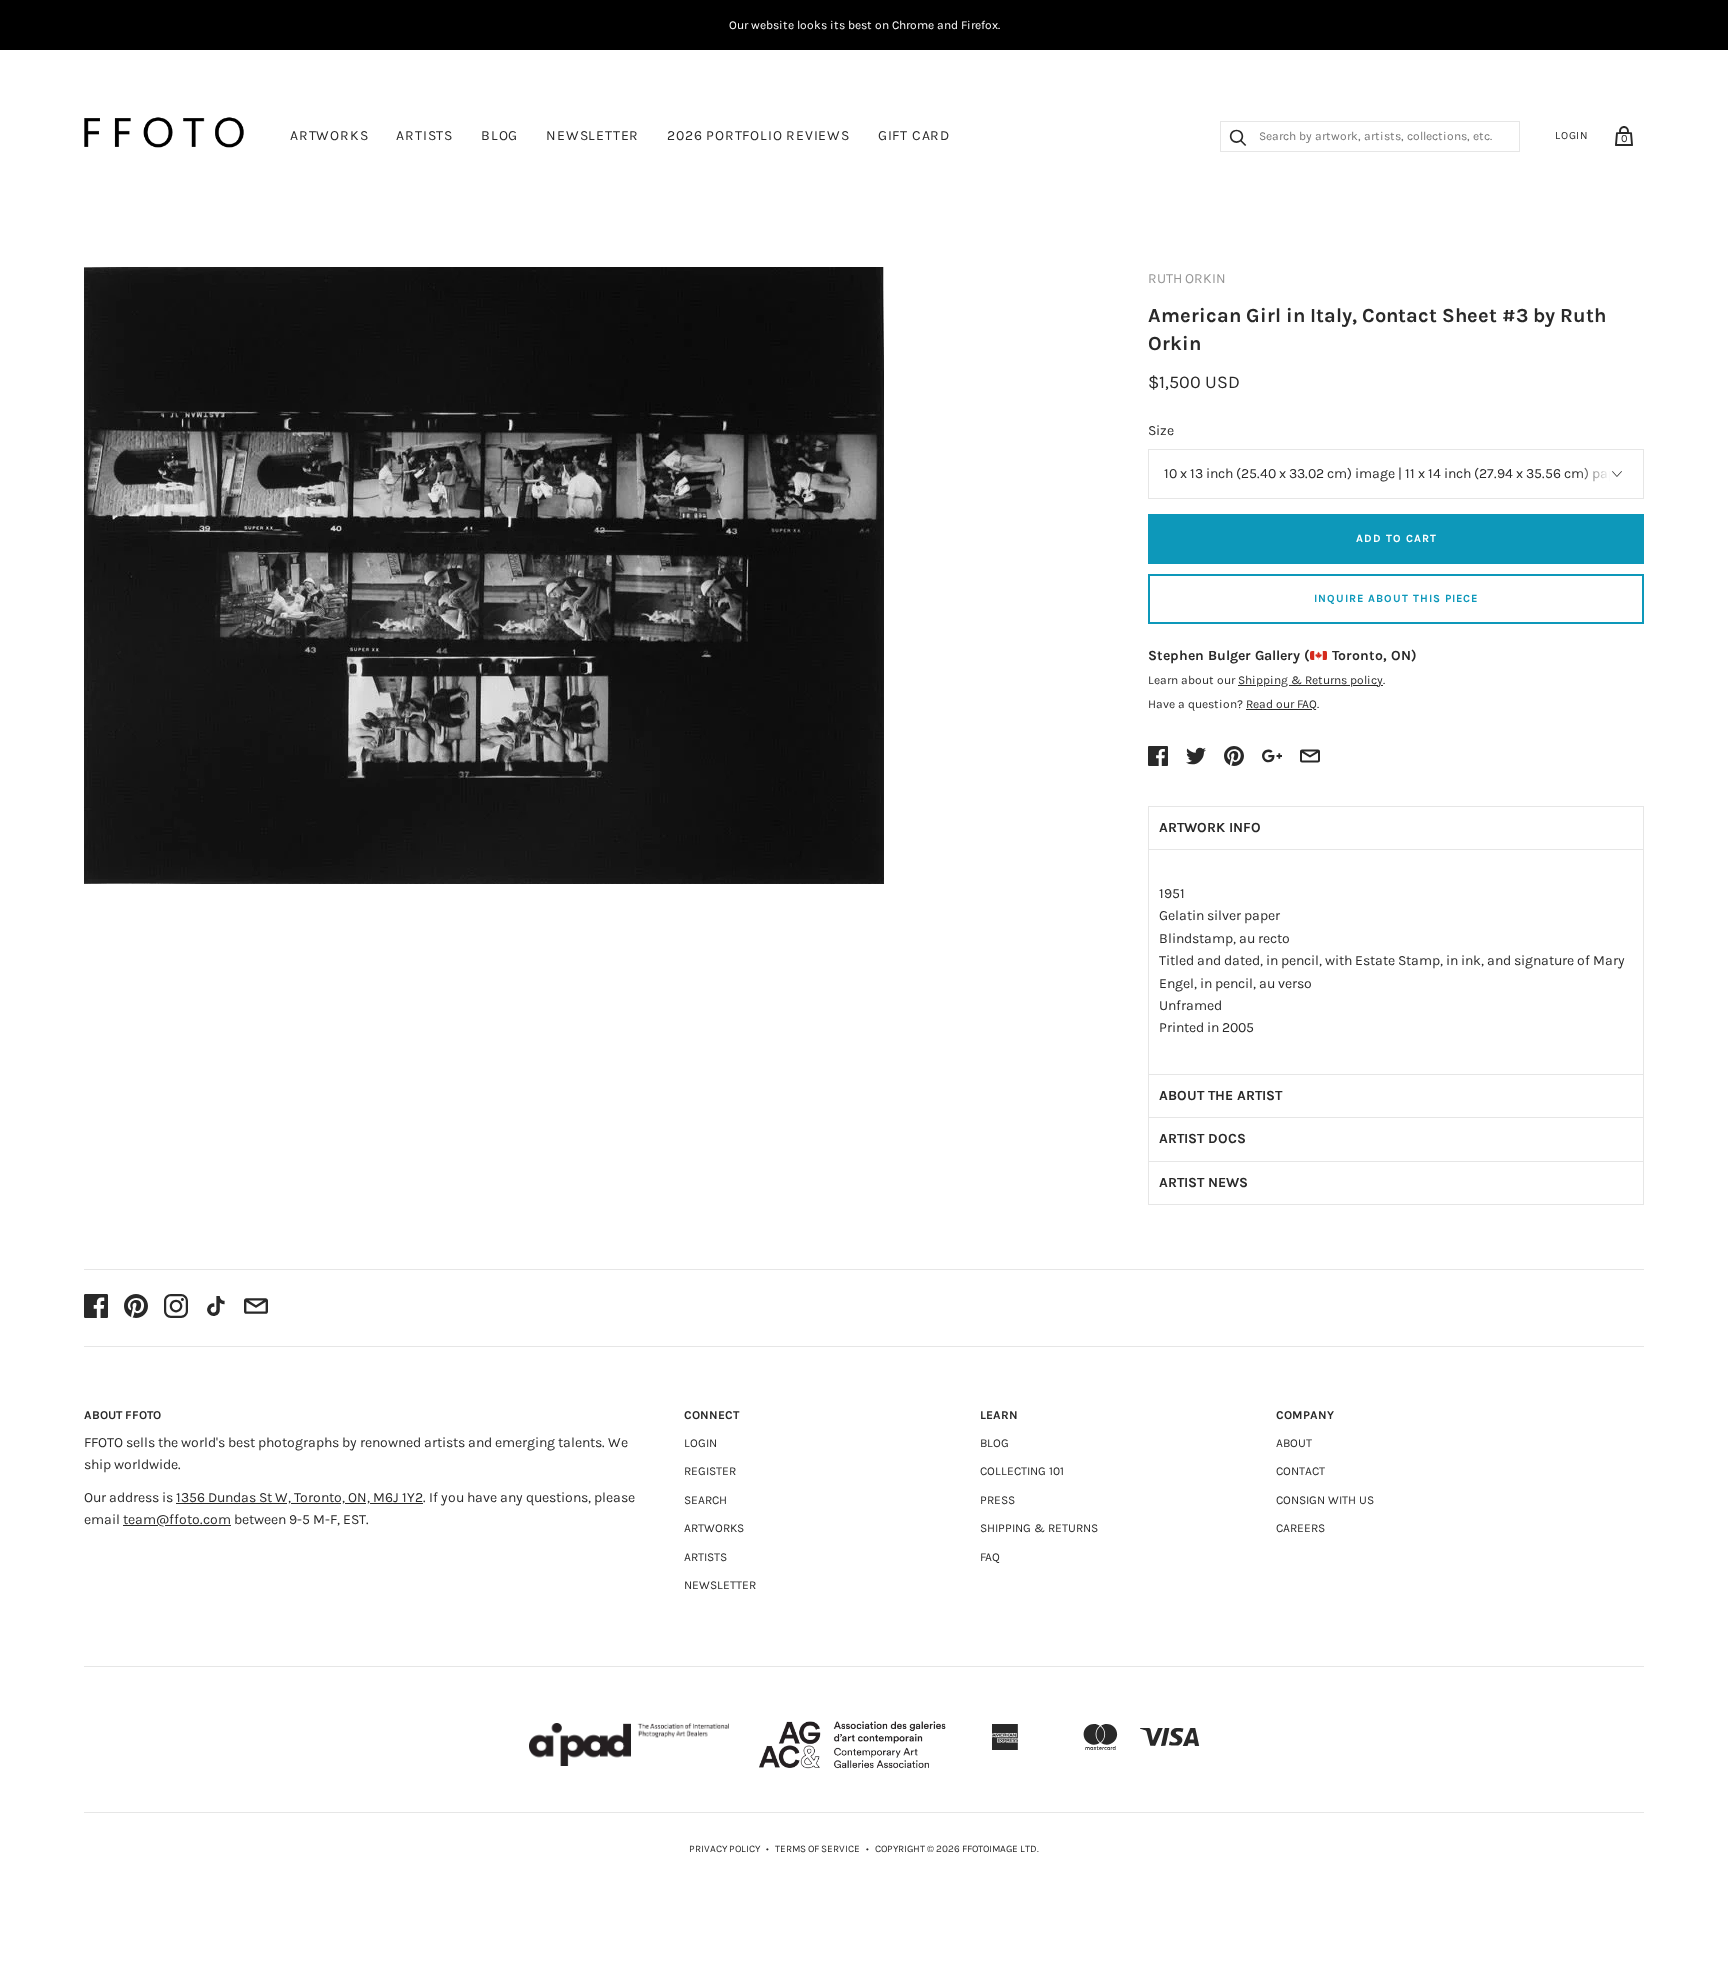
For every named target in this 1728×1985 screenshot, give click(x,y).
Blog (499, 135)
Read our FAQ (1281, 704)
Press (997, 1500)
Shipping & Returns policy (1310, 680)
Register (710, 1471)
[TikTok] (216, 1308)
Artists (424, 135)
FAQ (990, 1557)
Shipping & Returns (1039, 1528)
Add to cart (1396, 538)
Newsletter (592, 135)
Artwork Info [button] (1210, 827)
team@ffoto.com (177, 1519)
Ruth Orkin (1187, 278)
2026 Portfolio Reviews (758, 135)
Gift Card (914, 135)
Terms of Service (817, 1849)
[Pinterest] (136, 1308)
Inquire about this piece (1396, 598)
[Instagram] (176, 1308)
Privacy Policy (724, 1849)
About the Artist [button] (1220, 1095)
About (1294, 1443)
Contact (1300, 1471)
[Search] (1238, 140)
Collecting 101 (1022, 1471)
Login (1572, 135)
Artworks (329, 135)
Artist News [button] (1203, 1182)
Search (705, 1500)
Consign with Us (1325, 1500)
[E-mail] (256, 1308)
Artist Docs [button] (1202, 1138)
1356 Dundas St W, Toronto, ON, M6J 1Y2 (299, 1497)
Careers (1300, 1528)
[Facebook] (96, 1308)
